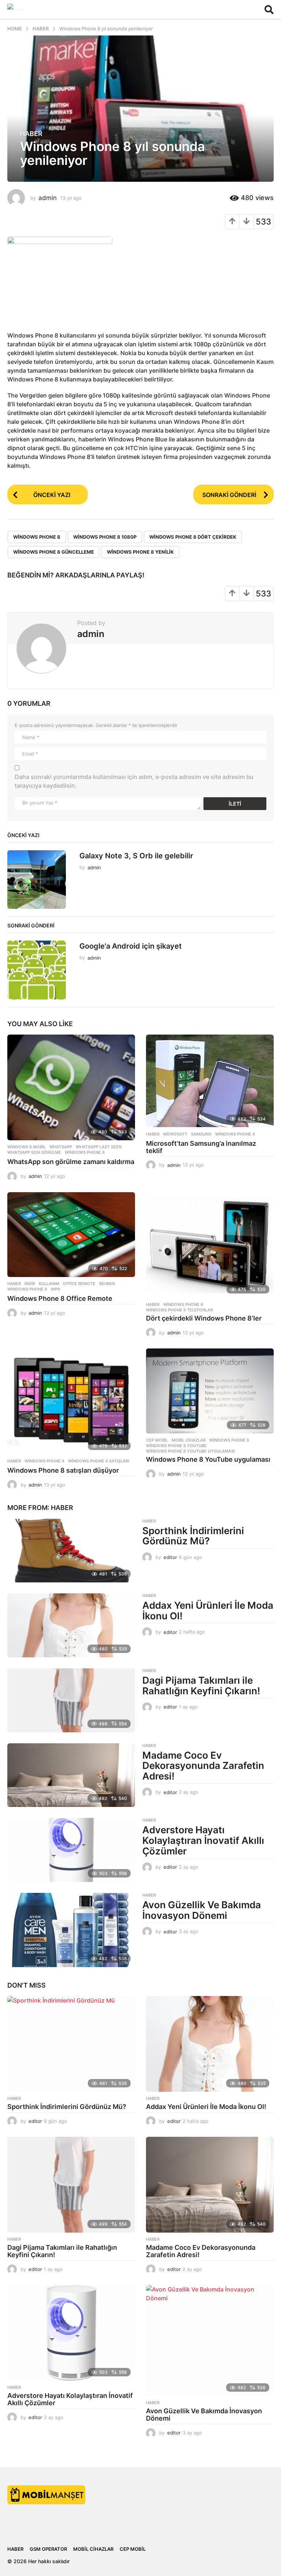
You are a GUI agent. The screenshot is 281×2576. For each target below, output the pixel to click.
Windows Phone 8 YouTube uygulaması (208, 1459)
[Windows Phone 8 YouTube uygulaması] (210, 1391)
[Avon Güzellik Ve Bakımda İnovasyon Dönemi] (71, 1930)
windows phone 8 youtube (176, 1446)
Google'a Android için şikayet (131, 946)
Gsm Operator (48, 2549)
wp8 (55, 1289)
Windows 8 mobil (27, 1147)
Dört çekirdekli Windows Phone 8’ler (204, 1318)
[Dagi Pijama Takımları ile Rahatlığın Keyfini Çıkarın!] (71, 1700)
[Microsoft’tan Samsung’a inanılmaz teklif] (210, 1081)
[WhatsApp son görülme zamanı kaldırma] (71, 1087)
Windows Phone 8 (37, 537)
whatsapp (61, 1147)
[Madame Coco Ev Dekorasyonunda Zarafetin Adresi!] (71, 1775)
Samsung (201, 1134)
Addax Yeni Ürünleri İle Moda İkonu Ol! (208, 1611)
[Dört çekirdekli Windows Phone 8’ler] (210, 1245)
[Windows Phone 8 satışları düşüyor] (71, 1401)
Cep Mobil (157, 1440)
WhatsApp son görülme (34, 1152)
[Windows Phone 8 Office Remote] (71, 1235)
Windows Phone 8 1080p (105, 537)
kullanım (49, 1284)
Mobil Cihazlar (189, 1440)
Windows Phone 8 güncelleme (54, 552)
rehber (107, 1284)
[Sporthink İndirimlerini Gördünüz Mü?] (71, 1551)
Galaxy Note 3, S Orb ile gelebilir (136, 856)
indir (30, 1284)
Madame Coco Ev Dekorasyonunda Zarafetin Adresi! (203, 1766)
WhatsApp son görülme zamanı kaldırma (71, 1162)
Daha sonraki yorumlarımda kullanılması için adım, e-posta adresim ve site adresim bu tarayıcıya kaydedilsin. (134, 781)
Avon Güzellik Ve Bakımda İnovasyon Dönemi (202, 1910)
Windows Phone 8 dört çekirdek (193, 537)
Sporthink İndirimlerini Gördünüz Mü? (193, 1536)
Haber (31, 134)
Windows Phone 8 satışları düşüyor (63, 1470)
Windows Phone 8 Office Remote (60, 1298)
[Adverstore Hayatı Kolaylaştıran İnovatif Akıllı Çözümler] (71, 1850)
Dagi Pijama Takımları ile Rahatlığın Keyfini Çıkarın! (201, 1686)
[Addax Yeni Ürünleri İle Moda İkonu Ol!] (71, 1625)
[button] (269, 10)
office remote (79, 1284)
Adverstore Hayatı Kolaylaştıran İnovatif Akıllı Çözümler (203, 1840)
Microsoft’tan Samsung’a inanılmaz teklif (201, 1147)
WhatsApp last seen (99, 1147)
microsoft (175, 1134)
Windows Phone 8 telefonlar (179, 1310)
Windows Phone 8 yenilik (140, 552)
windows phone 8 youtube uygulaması (190, 1451)
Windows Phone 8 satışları (99, 1461)
